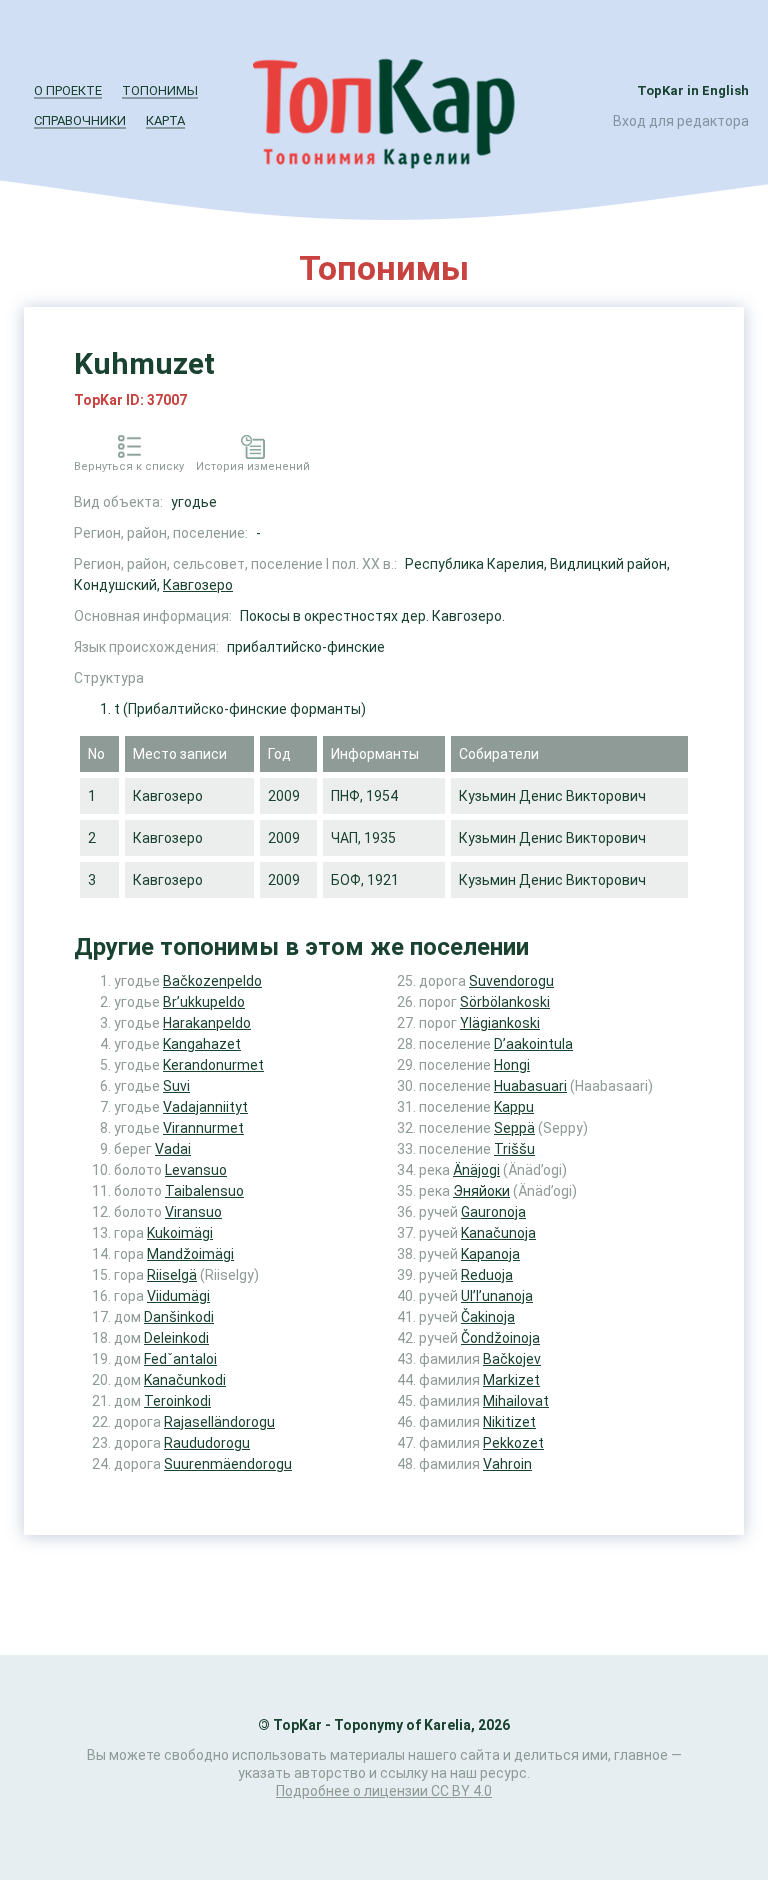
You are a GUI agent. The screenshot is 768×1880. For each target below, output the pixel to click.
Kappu (514, 1107)
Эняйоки (481, 1191)
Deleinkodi (176, 1338)
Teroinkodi (177, 1401)
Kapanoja (490, 1254)
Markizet (511, 1380)
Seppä (514, 1128)
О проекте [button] (68, 90)
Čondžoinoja (500, 1338)
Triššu (514, 1149)
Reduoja (487, 1275)
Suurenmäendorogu (228, 1464)
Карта (165, 120)
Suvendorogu (511, 981)
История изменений (253, 466)
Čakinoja (488, 1317)
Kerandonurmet (213, 1065)
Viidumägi (178, 1296)
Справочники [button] (80, 120)
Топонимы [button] (160, 90)
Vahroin (507, 1464)
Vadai (173, 1149)
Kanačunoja (498, 1233)
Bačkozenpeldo (212, 981)
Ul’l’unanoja (497, 1296)
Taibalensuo (204, 1191)
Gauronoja (493, 1212)
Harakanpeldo (207, 1023)
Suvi (176, 1086)
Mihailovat (516, 1401)
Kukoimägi (180, 1233)
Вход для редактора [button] (681, 121)
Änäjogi (476, 1170)
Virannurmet (203, 1128)
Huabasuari (530, 1086)
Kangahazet (202, 1044)
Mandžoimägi (190, 1254)
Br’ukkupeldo (204, 1002)
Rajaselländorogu (219, 1422)
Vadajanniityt (205, 1107)
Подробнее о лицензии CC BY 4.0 (384, 1791)
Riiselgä (172, 1275)
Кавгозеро (198, 585)
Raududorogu (207, 1443)
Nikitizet (509, 1422)
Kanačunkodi (185, 1380)
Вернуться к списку (129, 466)
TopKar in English (693, 90)
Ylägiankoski (500, 1023)
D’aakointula (533, 1044)
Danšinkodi (179, 1317)
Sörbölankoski (505, 1002)
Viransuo (193, 1212)
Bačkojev (512, 1359)
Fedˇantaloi (180, 1359)
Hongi (512, 1065)
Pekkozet (513, 1443)
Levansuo (196, 1170)
